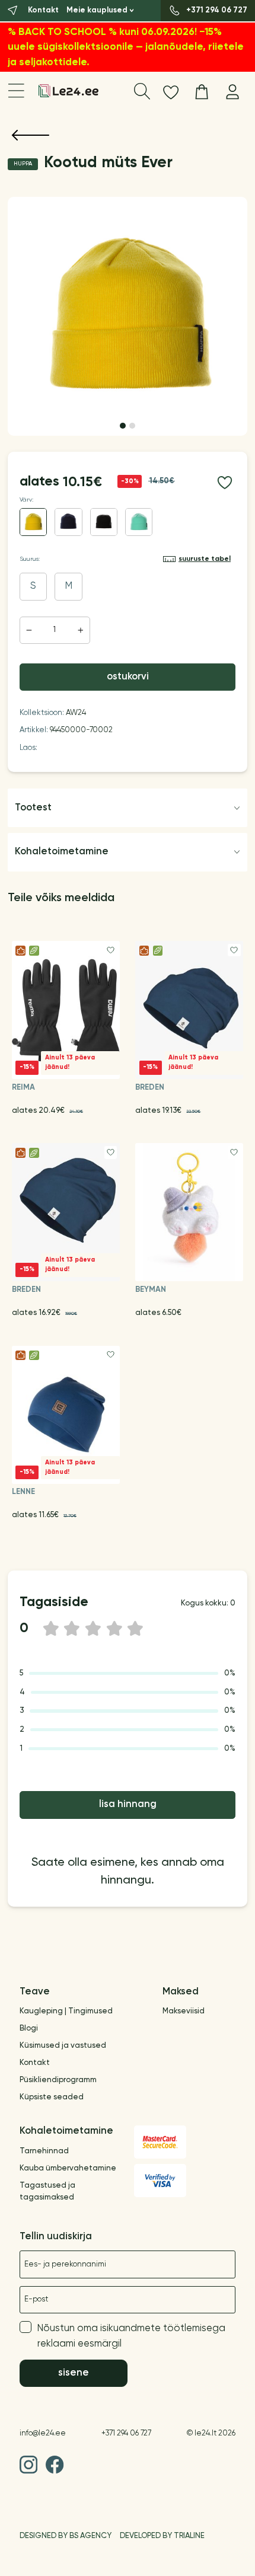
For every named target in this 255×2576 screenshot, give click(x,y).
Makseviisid (184, 2011)
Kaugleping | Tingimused (66, 2011)
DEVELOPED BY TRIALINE (162, 2536)
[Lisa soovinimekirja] (224, 482)
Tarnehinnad (44, 2151)
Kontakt (35, 2063)
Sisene (74, 2373)
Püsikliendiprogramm (58, 2080)
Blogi (29, 2028)
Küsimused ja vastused (63, 2046)
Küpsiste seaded (52, 2097)
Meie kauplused (97, 10)
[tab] (123, 426)
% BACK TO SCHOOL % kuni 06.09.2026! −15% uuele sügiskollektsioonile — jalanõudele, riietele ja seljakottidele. (126, 47)
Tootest (33, 808)
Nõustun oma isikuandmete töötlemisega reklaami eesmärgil (131, 2336)
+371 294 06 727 (126, 2433)
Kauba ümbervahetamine (68, 2168)
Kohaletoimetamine (62, 852)
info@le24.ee (43, 2433)
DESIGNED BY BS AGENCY (66, 2536)
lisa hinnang (128, 1804)
